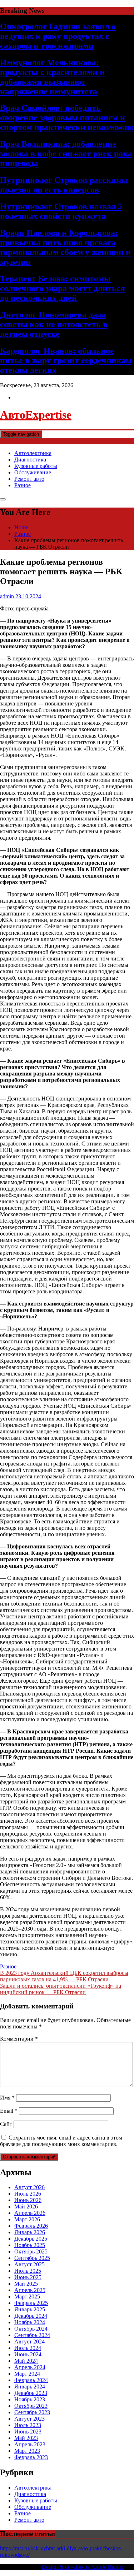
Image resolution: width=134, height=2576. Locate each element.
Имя (7, 2098)
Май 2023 (26, 2438)
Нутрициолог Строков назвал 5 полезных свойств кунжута (61, 211)
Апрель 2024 (30, 2367)
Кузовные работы (36, 466)
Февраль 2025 (31, 2303)
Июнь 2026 (28, 2200)
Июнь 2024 (28, 2354)
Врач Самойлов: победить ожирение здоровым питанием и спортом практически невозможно (67, 118)
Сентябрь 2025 (32, 2258)
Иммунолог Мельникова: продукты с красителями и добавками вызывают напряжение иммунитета (52, 77)
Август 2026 (29, 2187)
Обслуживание (33, 472)
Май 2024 (26, 2361)
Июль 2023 (28, 2425)
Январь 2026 (30, 2232)
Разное (23, 485)
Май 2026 (26, 2206)
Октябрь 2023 (31, 2406)
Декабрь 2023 (31, 2393)
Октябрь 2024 (31, 2329)
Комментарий (19, 2039)
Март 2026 (27, 2219)
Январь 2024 (30, 2387)
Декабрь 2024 (31, 2316)
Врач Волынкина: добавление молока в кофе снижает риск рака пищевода (66, 154)
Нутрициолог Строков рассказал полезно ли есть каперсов (64, 185)
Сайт (6, 2124)
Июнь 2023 (28, 2432)
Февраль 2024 (31, 2380)
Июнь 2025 (28, 2277)
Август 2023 (29, 2419)
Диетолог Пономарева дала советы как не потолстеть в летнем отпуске (54, 324)
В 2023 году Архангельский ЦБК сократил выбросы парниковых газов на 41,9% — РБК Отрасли (64, 1976)
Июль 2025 (28, 2271)
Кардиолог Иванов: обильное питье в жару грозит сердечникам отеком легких (66, 360)
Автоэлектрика (33, 453)
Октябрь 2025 (31, 2251)
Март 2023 (27, 2451)
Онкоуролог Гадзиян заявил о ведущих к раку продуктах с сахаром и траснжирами (58, 36)
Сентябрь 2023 (32, 2412)
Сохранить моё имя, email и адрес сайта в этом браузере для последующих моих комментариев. (61, 2141)
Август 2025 (29, 2264)
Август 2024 (29, 2342)
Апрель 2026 (30, 2213)
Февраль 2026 (31, 2226)
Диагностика (30, 460)
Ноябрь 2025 (30, 2245)
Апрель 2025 (30, 2290)
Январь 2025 (30, 2309)
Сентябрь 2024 (32, 2335)
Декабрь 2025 (31, 2239)
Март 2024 (27, 2374)
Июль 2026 (28, 2194)
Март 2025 (27, 2297)
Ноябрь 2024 (30, 2322)
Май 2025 (26, 2284)
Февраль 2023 (31, 2457)
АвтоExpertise (36, 415)
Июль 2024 (28, 2348)
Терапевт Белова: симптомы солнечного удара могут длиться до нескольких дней (63, 288)
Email (9, 2111)
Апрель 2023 (30, 2444)
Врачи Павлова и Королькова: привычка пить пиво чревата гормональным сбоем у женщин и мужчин (65, 247)
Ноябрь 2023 (30, 2399)
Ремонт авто (29, 479)
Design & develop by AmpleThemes (83, 2567)
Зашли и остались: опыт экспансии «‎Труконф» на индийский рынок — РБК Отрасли (61, 1989)
